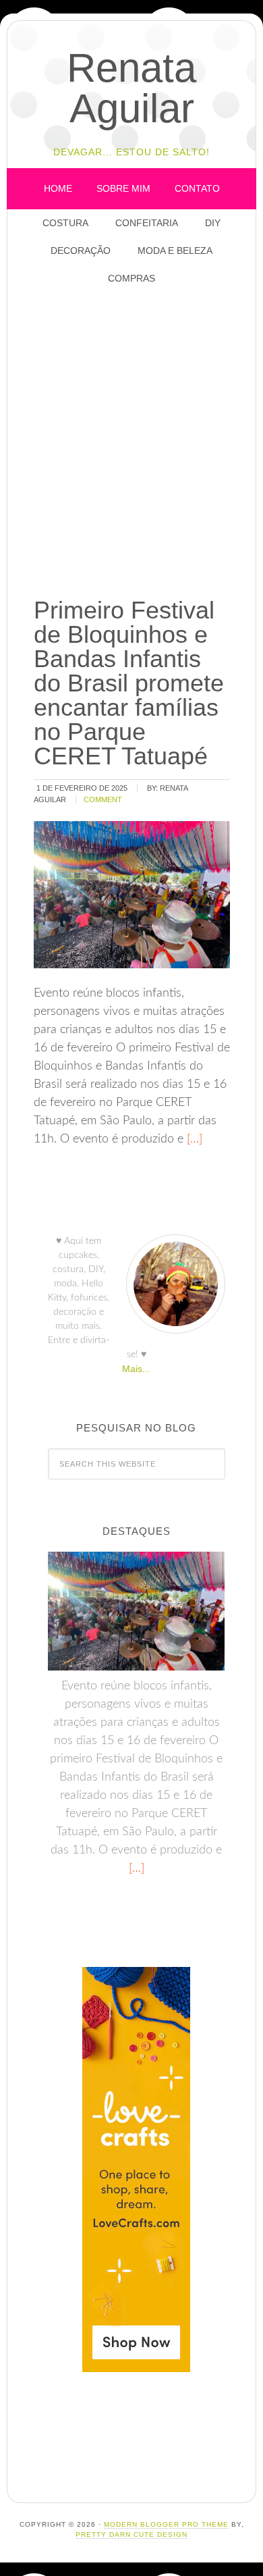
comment (103, 799)
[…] (193, 1139)
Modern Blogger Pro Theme (166, 2524)
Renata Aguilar (131, 88)
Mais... (136, 1369)
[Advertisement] (131, 442)
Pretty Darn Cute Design (131, 2534)
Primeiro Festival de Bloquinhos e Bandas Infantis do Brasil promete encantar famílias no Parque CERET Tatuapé (129, 683)
